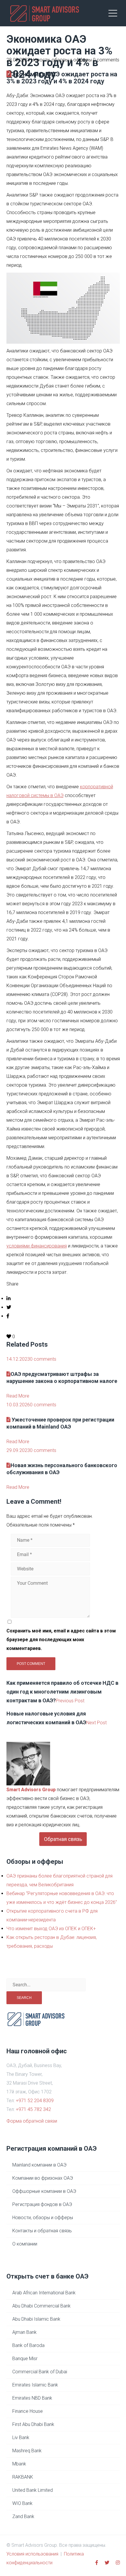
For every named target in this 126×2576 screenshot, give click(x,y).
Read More (18, 1396)
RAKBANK (23, 2477)
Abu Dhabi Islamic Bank (36, 2319)
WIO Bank (22, 2503)
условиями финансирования (37, 1246)
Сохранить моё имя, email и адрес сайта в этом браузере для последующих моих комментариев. (61, 1640)
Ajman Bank (24, 2332)
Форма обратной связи (32, 2121)
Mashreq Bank (27, 2451)
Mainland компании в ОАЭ (39, 2165)
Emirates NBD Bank (32, 2398)
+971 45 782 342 (33, 2109)
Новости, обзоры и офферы (61, 60)
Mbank (19, 2464)
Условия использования (32, 2554)
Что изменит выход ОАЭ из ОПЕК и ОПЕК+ (51, 1929)
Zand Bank (23, 2516)
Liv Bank (21, 2438)
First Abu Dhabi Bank (33, 2424)
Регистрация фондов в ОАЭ (42, 2204)
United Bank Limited (33, 2490)
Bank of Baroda (28, 2345)
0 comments (106, 60)
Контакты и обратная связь (42, 2231)
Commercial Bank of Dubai (40, 2372)
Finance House (28, 2411)
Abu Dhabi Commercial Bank (41, 2306)
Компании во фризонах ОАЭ (43, 2178)
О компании (25, 2244)
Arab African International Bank (44, 2293)
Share (12, 1284)
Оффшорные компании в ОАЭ (44, 2191)
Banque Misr (25, 2359)
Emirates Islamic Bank (35, 2385)
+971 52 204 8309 (35, 2101)
